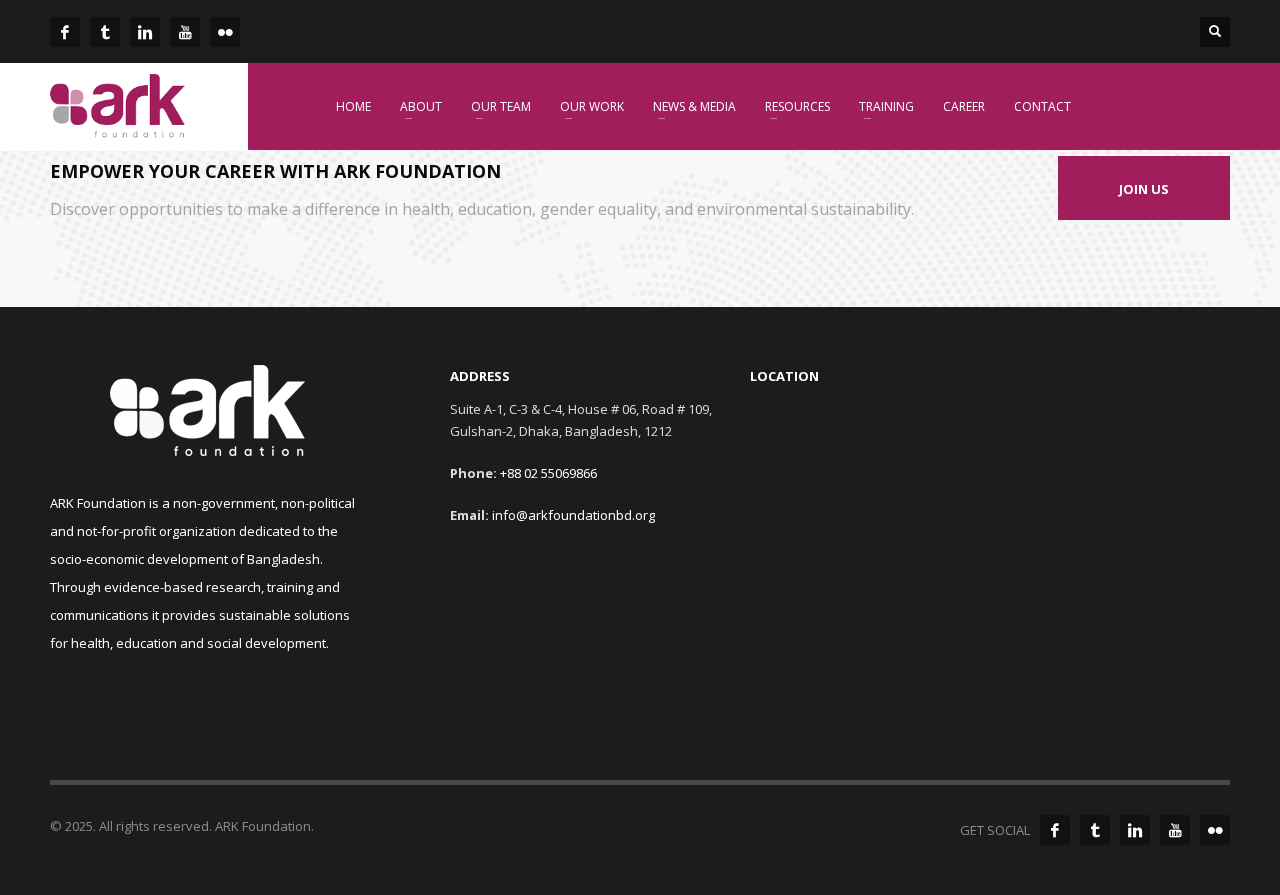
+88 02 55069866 (548, 473)
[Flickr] (1215, 830)
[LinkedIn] (1135, 830)
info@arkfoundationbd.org (573, 515)
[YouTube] (1175, 830)
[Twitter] (1095, 830)
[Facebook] (1055, 830)
